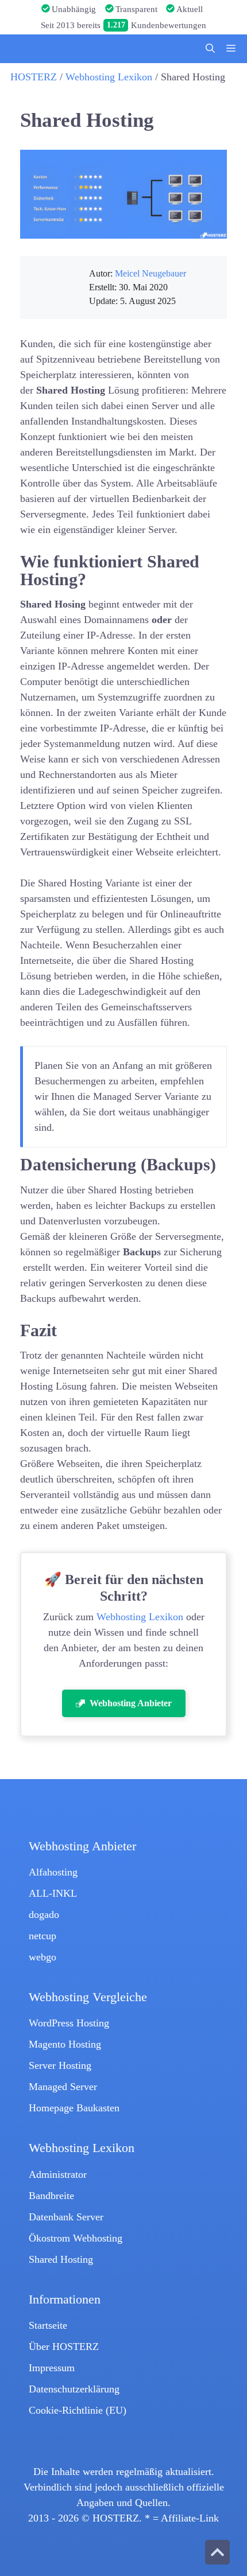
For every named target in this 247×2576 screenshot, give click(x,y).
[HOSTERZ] (92, 49)
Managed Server (63, 2087)
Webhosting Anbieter (82, 1846)
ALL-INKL (53, 1893)
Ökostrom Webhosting (76, 2238)
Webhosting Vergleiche (88, 1997)
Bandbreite (51, 2196)
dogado (44, 1915)
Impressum (52, 2368)
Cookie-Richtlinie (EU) (78, 2410)
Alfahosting (53, 1872)
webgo (43, 1957)
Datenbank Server (66, 2217)
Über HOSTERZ (64, 2347)
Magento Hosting (65, 2044)
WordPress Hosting (69, 2023)
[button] (210, 49)
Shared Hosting (61, 2259)
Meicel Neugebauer (150, 274)
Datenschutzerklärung (74, 2389)
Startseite (48, 2325)
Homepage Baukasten (74, 2108)
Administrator (58, 2174)
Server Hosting (60, 2065)
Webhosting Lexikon (109, 77)
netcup (43, 1936)
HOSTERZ (34, 77)
